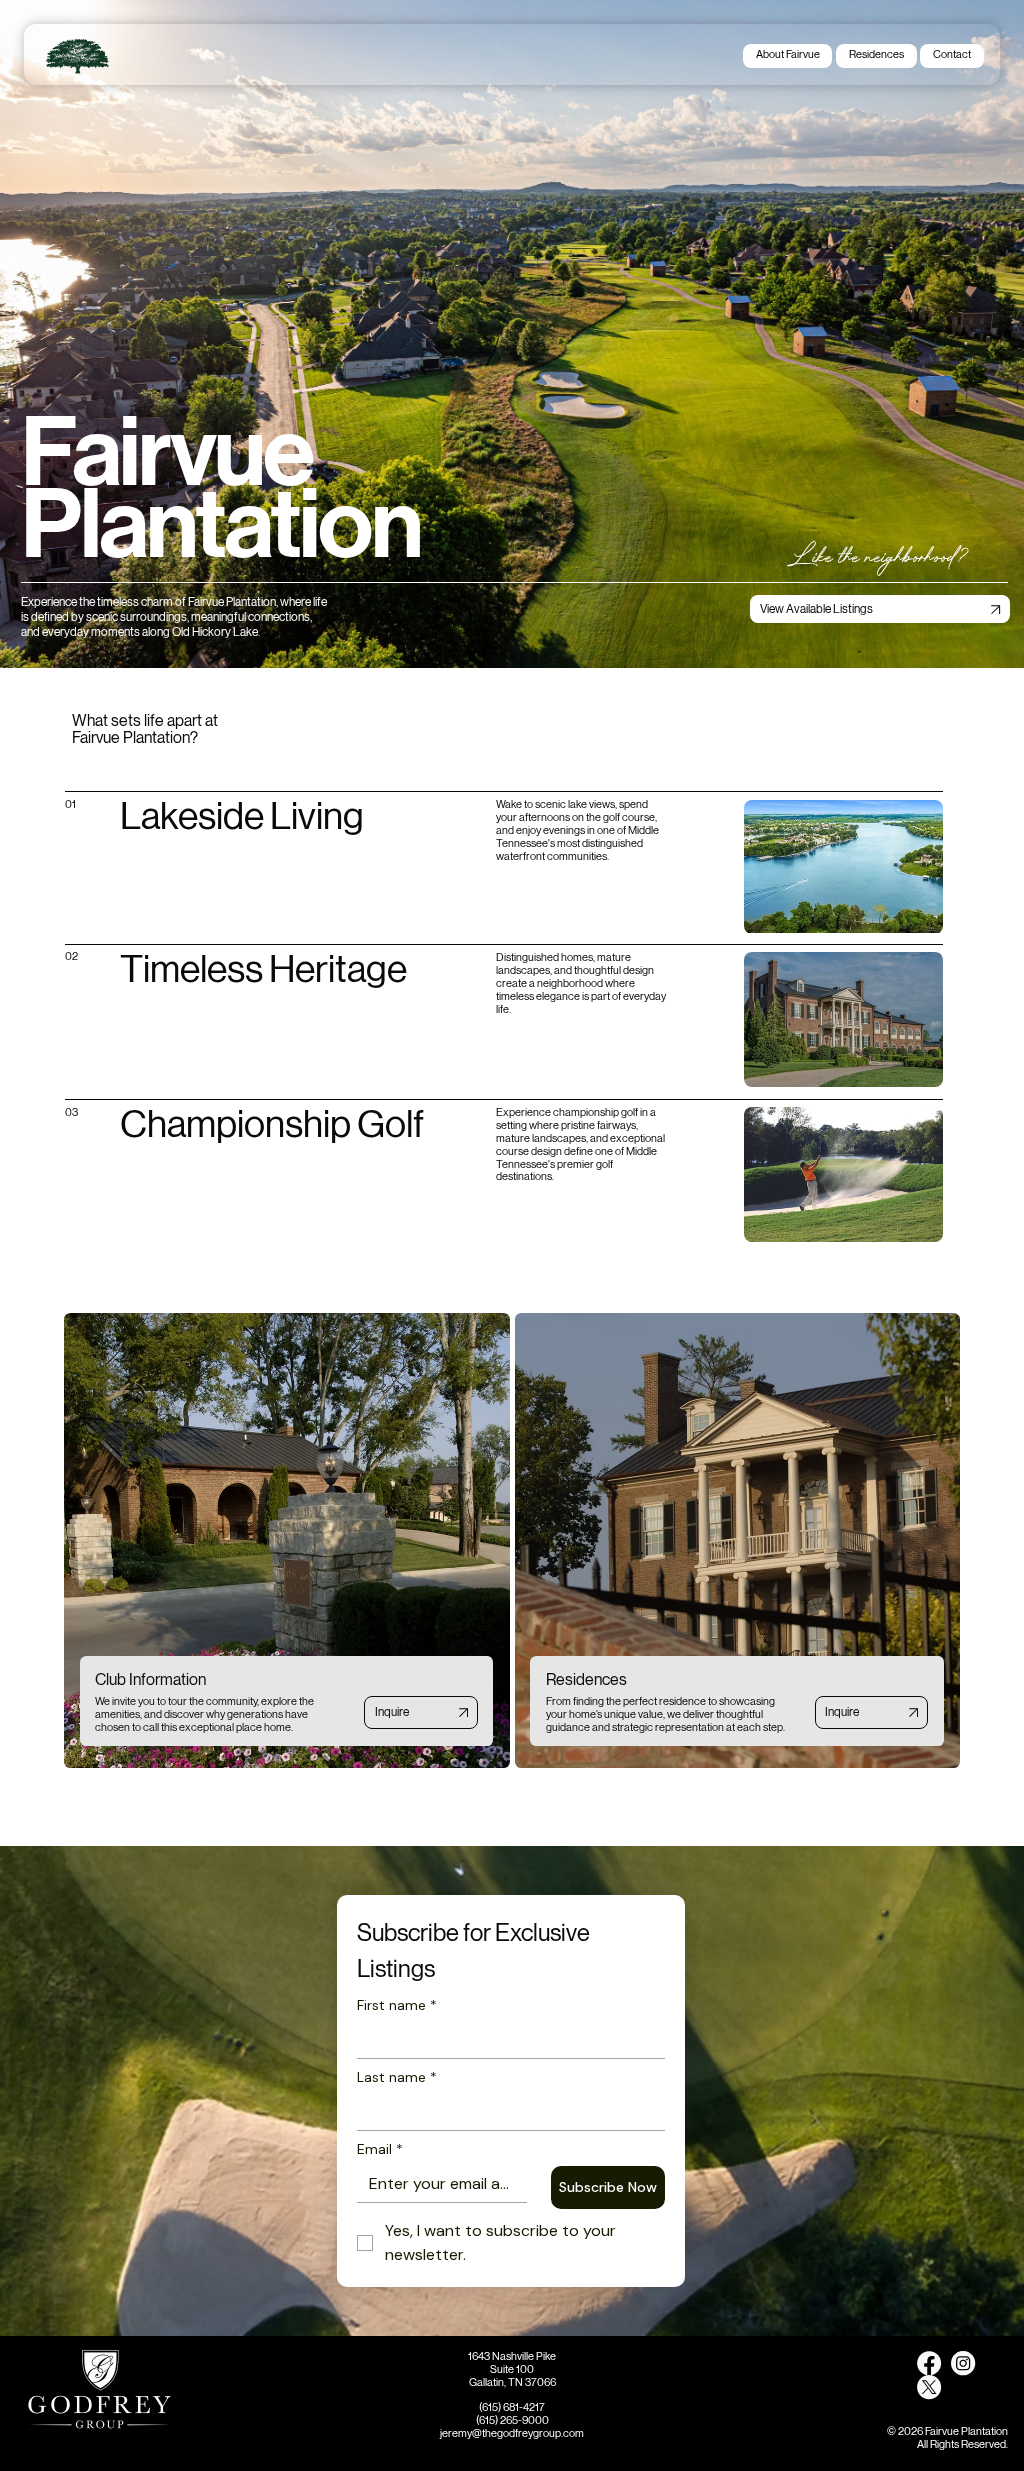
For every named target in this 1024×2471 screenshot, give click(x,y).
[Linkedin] (929, 2387)
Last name (397, 2077)
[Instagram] (929, 2363)
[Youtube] (963, 2363)
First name (397, 2005)
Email (380, 2149)
